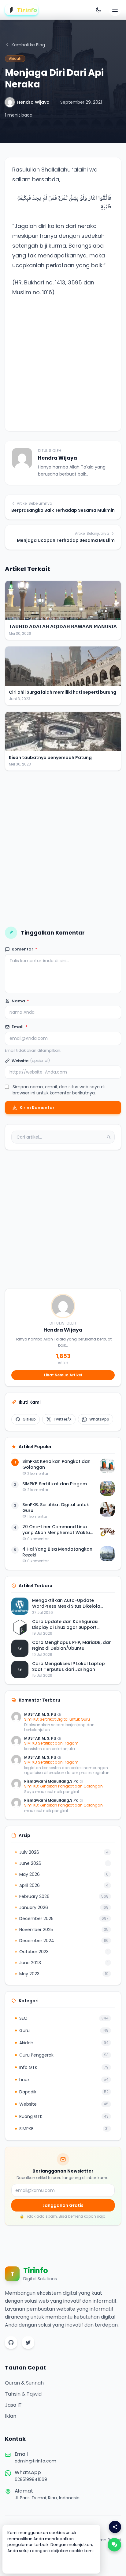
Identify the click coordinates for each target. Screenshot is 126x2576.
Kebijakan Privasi (104, 2540)
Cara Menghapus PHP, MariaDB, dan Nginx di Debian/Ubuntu (72, 1645)
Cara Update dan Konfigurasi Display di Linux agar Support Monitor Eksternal (65, 1625)
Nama (20, 1001)
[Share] (115, 2527)
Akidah (15, 58)
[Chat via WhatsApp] (114, 2545)
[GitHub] (11, 2343)
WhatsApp (99, 1419)
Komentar (24, 949)
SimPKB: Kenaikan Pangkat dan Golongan (56, 1464)
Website (31, 1061)
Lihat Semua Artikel (63, 1375)
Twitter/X (63, 1419)
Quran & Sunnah (24, 2383)
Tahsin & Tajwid (23, 2394)
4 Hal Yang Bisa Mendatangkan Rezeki (57, 1552)
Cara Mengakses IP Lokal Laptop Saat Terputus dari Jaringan (69, 1667)
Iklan (11, 2416)
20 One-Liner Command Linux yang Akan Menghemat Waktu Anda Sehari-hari (56, 1530)
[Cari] (109, 1137)
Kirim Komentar (37, 1108)
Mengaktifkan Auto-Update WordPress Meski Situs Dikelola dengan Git (66, 1604)
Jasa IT (13, 2405)
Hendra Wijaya (33, 102)
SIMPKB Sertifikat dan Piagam (55, 1484)
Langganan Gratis (63, 2205)
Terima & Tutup (52, 2563)
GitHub (29, 1419)
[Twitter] (28, 2343)
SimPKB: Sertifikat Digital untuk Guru (56, 1508)
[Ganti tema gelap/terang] (98, 10)
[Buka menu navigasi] (115, 10)
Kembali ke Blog (28, 45)
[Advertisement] (63, 361)
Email (20, 1027)
